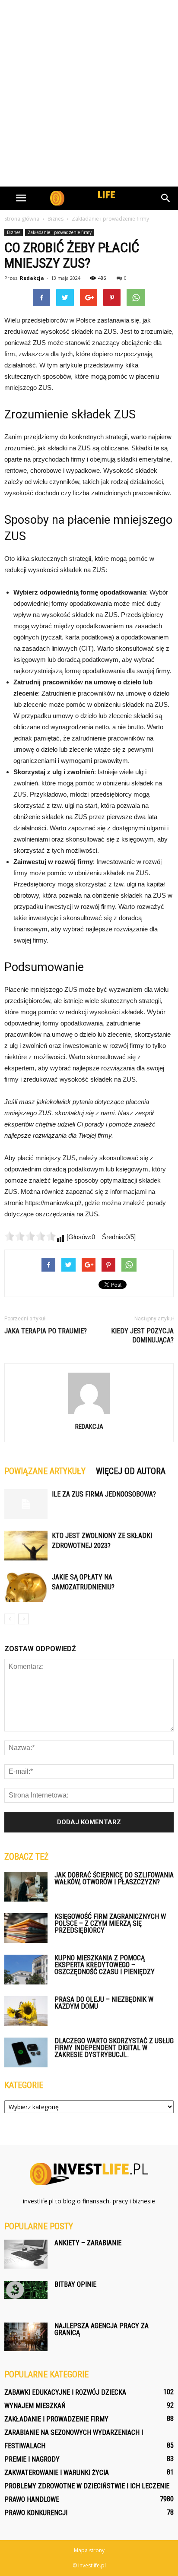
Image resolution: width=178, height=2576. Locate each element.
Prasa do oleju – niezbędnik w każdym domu (104, 2003)
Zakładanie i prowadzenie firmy (60, 232)
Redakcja (32, 278)
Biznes (14, 232)
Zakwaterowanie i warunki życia (57, 2473)
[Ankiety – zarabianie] (26, 2254)
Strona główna (22, 219)
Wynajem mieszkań (35, 2406)
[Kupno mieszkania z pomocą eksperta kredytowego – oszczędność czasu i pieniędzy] (26, 1970)
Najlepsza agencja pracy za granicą (102, 2329)
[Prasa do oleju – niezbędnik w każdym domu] (26, 2011)
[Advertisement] (89, 93)
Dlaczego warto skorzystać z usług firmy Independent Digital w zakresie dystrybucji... (114, 2048)
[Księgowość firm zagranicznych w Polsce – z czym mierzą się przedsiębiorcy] (26, 1928)
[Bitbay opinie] (26, 2290)
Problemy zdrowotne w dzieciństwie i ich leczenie (87, 2486)
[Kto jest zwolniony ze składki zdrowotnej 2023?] (26, 1546)
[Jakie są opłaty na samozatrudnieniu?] (26, 1587)
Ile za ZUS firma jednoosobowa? (104, 1494)
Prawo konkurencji (36, 2513)
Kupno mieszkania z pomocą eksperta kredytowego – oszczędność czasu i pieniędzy (105, 1965)
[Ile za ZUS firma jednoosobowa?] (26, 1504)
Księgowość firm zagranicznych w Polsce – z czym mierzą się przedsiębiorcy (110, 1923)
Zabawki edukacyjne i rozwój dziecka (65, 2392)
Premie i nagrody (32, 2459)
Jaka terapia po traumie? (46, 1331)
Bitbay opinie (75, 2284)
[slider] (30, 1236)
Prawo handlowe (32, 2499)
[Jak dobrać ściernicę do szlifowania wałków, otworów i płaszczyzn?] (26, 1887)
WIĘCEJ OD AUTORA (131, 1471)
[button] (166, 198)
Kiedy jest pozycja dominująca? (142, 1335)
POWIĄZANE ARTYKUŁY (45, 1471)
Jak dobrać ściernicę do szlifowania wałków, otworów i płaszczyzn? (114, 1878)
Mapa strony (89, 2550)
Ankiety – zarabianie (88, 2243)
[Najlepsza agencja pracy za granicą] (26, 2337)
